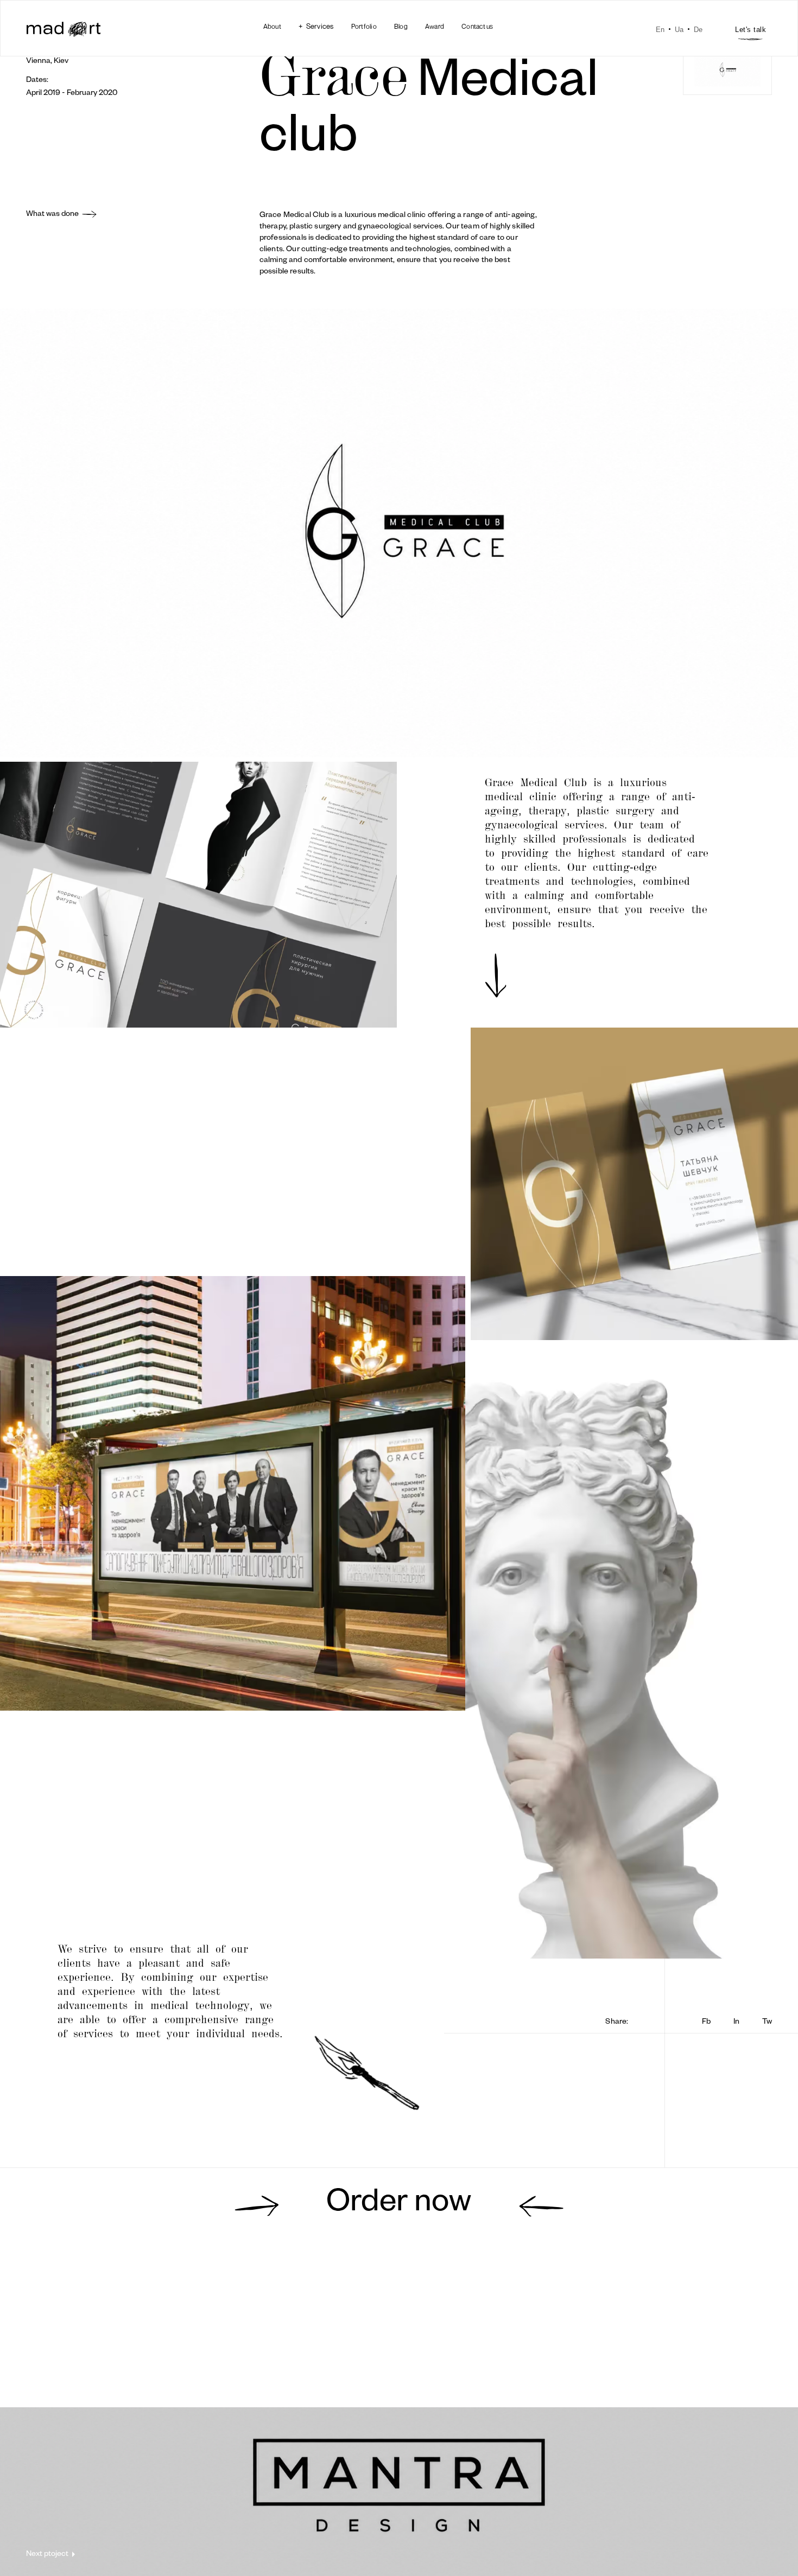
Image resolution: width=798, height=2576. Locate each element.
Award (435, 26)
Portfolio (364, 26)
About (272, 26)
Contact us (477, 26)
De (698, 30)
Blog (401, 26)
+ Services (316, 26)
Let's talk (750, 30)
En (660, 30)
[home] (64, 30)
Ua (679, 30)
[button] (316, 26)
